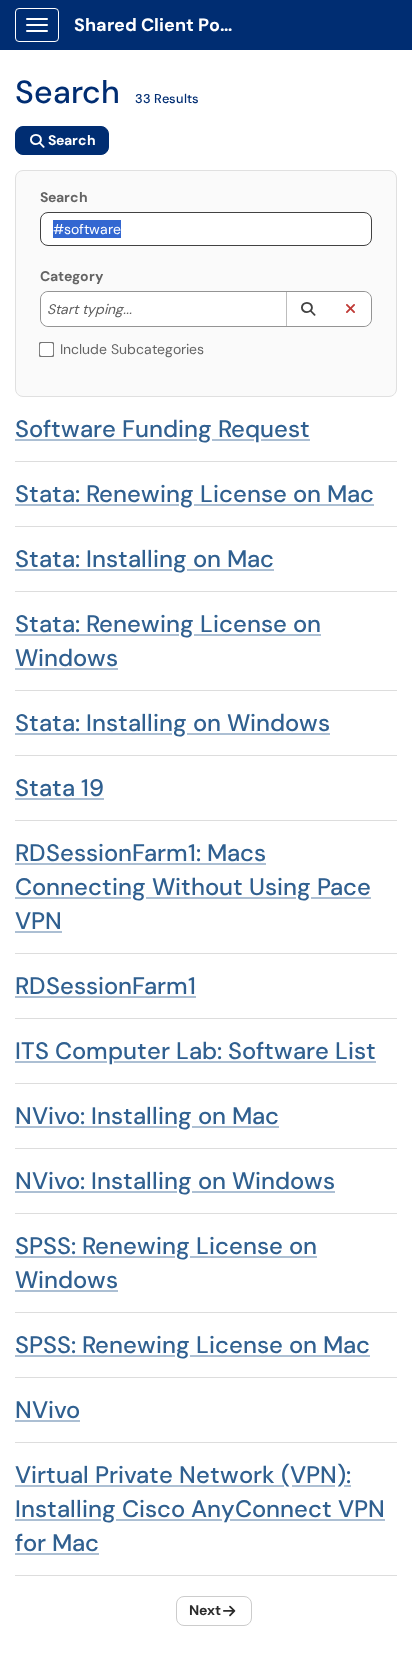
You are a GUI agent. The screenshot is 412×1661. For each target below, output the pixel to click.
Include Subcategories (132, 349)
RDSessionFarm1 (105, 985)
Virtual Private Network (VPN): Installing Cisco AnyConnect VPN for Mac (200, 1508)
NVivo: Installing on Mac (147, 1115)
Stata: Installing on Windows (172, 722)
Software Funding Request (162, 428)
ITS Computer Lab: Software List (195, 1050)
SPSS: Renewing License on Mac (192, 1344)
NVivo (47, 1409)
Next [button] (205, 1610)
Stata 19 (59, 787)
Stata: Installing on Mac (144, 558)
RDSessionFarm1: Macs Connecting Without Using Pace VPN (193, 886)
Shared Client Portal (161, 25)
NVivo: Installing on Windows (175, 1180)
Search (64, 197)
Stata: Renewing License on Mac (194, 493)
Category (71, 276)
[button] (307, 309)
